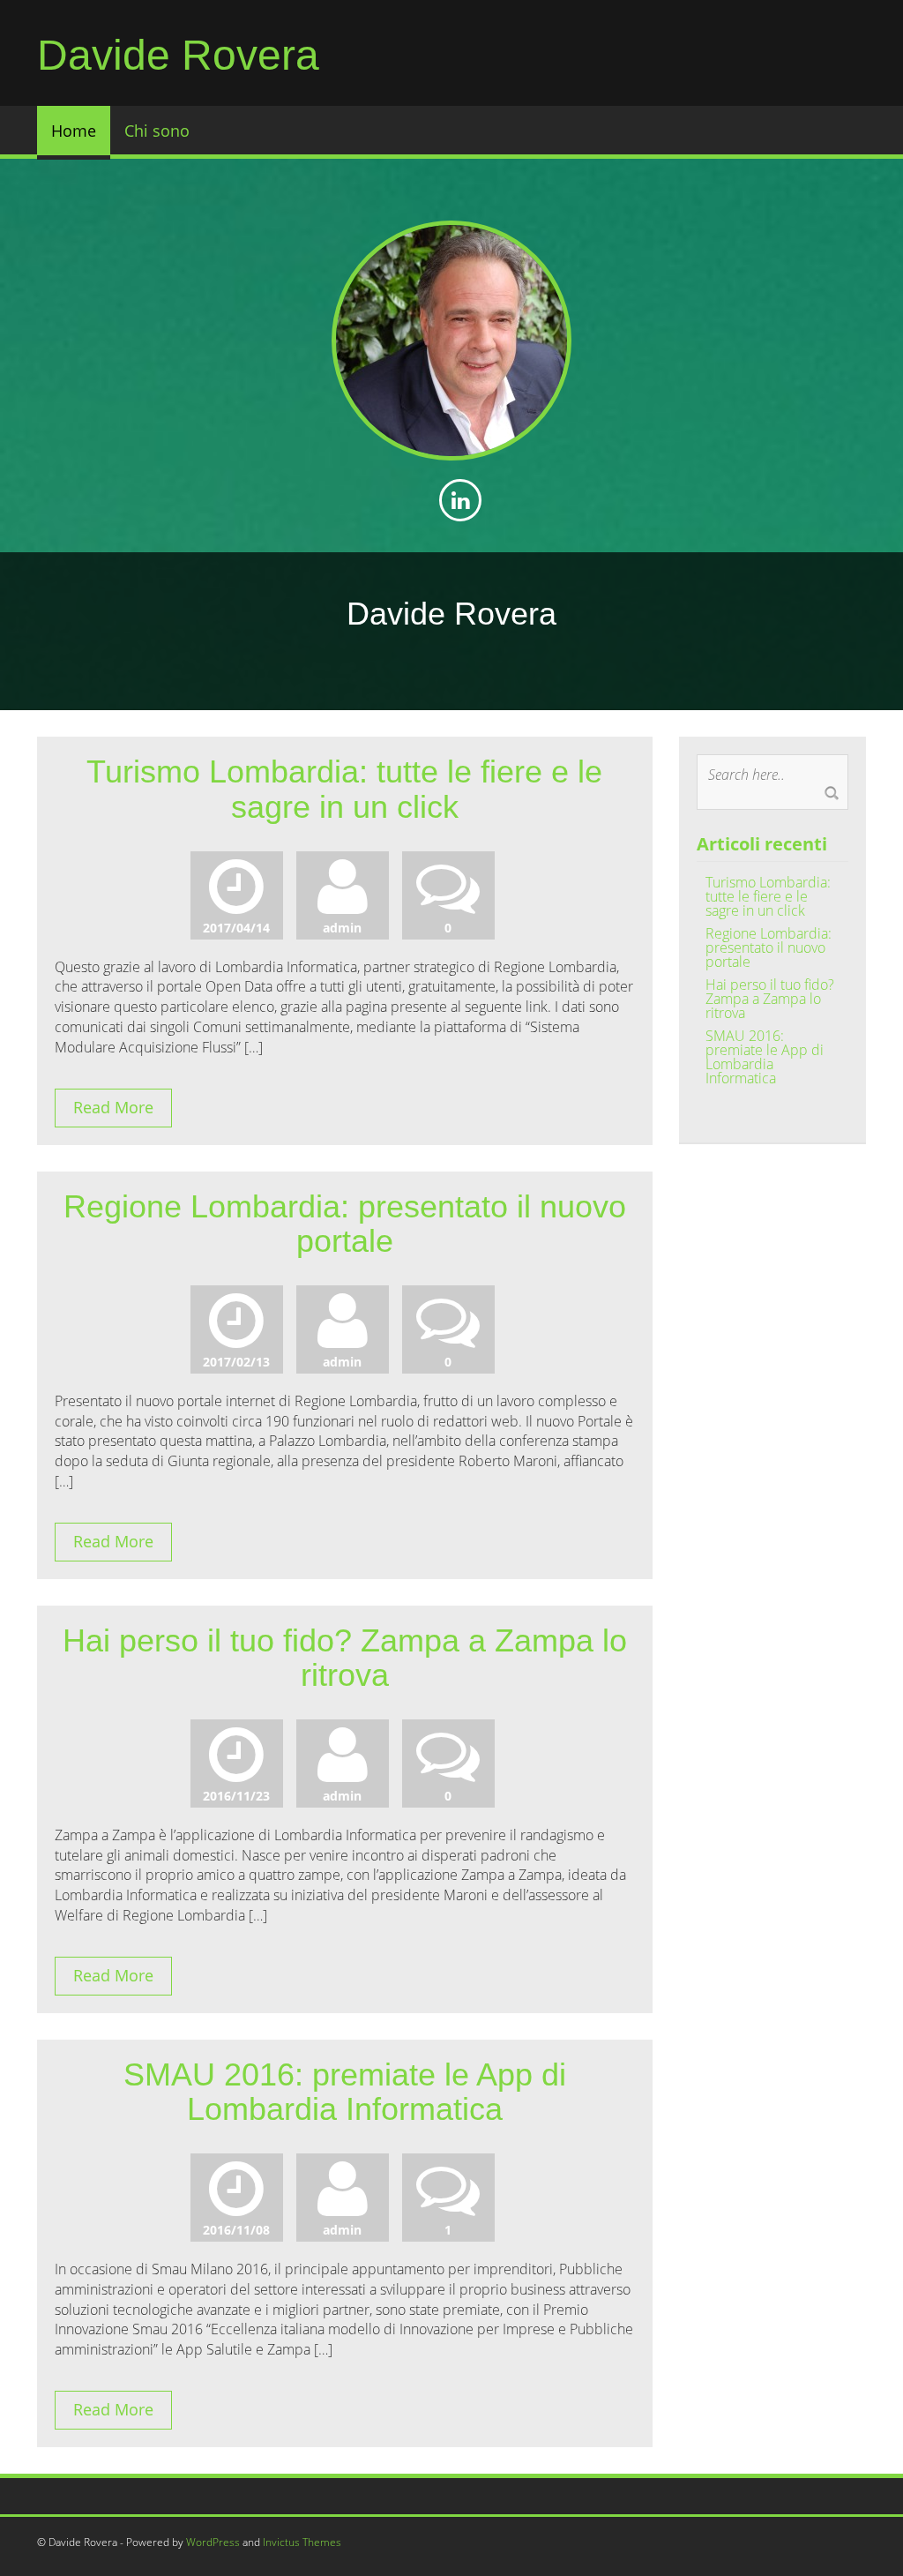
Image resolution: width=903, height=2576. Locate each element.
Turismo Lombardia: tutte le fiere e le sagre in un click (344, 789)
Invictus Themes (302, 2542)
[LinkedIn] (461, 503)
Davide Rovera (178, 55)
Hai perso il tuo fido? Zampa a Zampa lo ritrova (345, 1658)
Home (74, 131)
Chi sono (157, 131)
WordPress (213, 2542)
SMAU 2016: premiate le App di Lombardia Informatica (345, 2092)
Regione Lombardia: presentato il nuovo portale (345, 1224)
